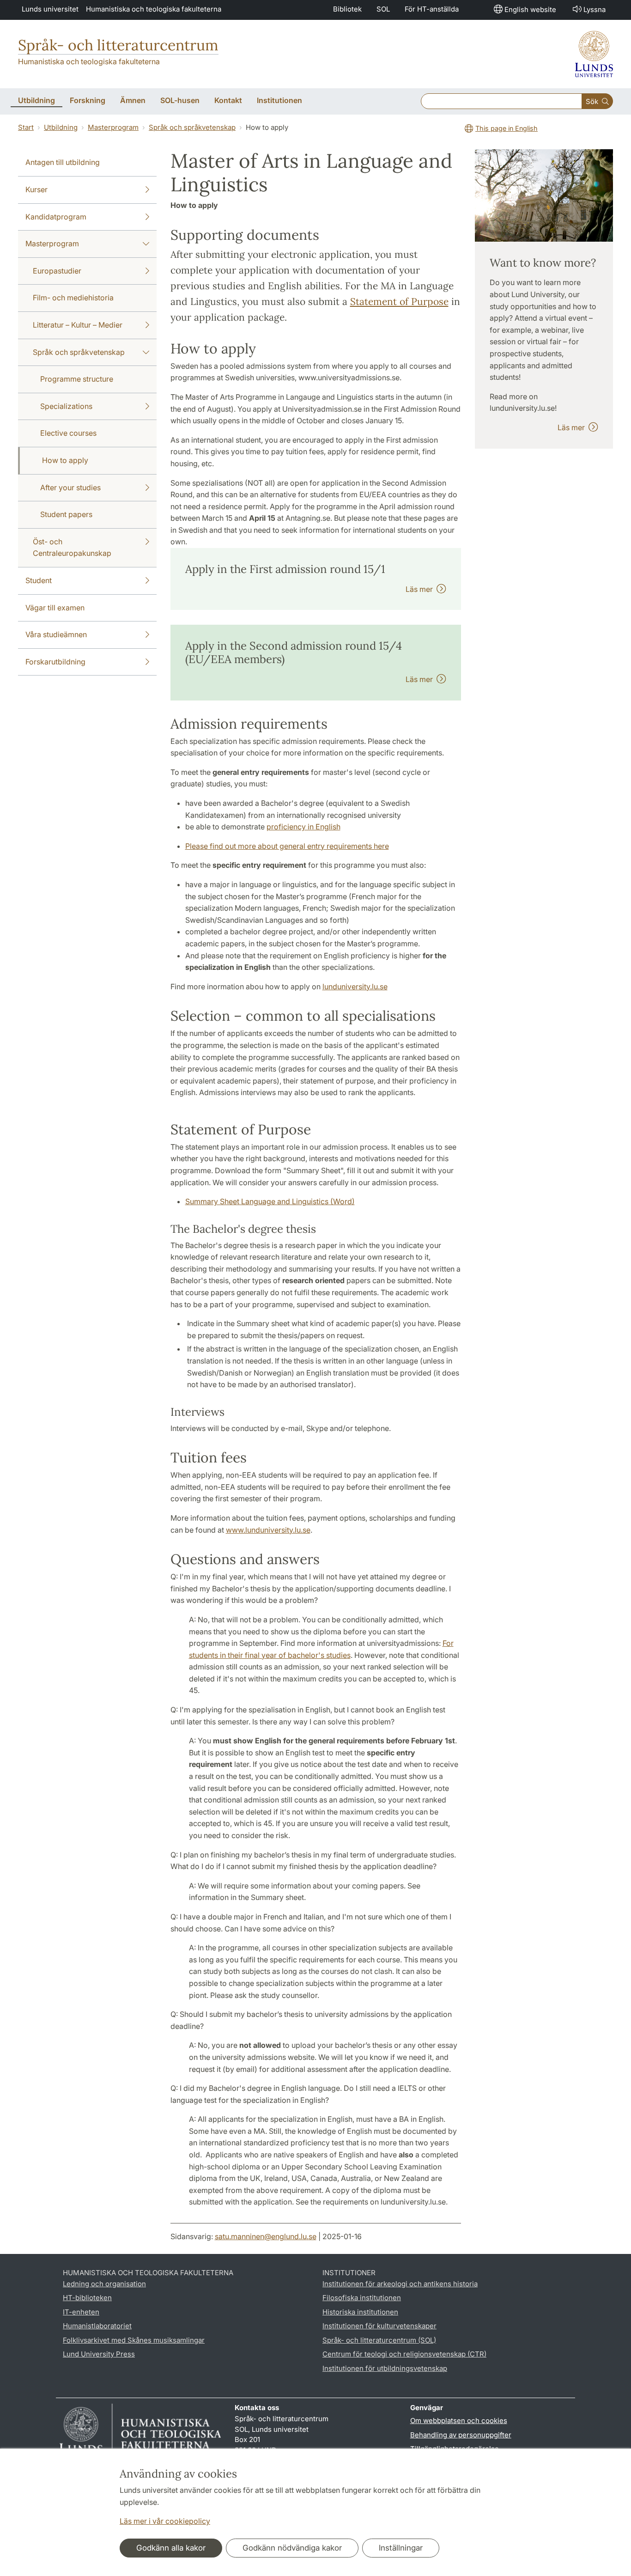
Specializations (66, 406)
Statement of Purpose (399, 301)
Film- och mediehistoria (73, 298)
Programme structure (77, 379)
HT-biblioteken (87, 2298)
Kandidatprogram (56, 217)
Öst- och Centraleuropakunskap (72, 548)
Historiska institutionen (360, 2312)
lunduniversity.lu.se (355, 987)
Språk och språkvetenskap (192, 127)
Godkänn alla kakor (171, 2548)
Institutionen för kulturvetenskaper (379, 2326)
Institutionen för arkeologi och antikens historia (400, 2284)
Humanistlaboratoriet (97, 2326)
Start (26, 127)
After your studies (70, 487)
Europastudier (57, 271)
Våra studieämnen (56, 634)
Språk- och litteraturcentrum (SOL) (379, 2340)
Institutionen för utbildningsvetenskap (385, 2368)
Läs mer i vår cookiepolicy (165, 2521)
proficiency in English (303, 827)
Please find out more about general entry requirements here (287, 846)
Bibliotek (347, 9)
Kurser (36, 189)
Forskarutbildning (55, 662)
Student (39, 580)
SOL (383, 9)
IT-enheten (81, 2312)
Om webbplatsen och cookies (459, 2421)
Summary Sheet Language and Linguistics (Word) (270, 1201)
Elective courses (68, 433)
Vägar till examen (55, 608)
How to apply (65, 460)
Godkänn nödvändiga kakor (292, 2548)
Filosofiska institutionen (362, 2298)
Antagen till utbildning (63, 162)
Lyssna (595, 9)
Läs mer (421, 589)
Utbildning (61, 127)
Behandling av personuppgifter (461, 2435)
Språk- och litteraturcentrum (118, 45)
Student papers (66, 514)
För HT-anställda (432, 9)
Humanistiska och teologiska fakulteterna (154, 9)
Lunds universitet (50, 9)
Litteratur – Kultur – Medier (78, 325)
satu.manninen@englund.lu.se (266, 2236)
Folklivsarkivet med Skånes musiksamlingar (134, 2340)
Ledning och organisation (104, 2284)
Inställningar (401, 2548)
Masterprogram (113, 127)
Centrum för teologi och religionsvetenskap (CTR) (404, 2354)
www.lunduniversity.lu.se (268, 1530)
